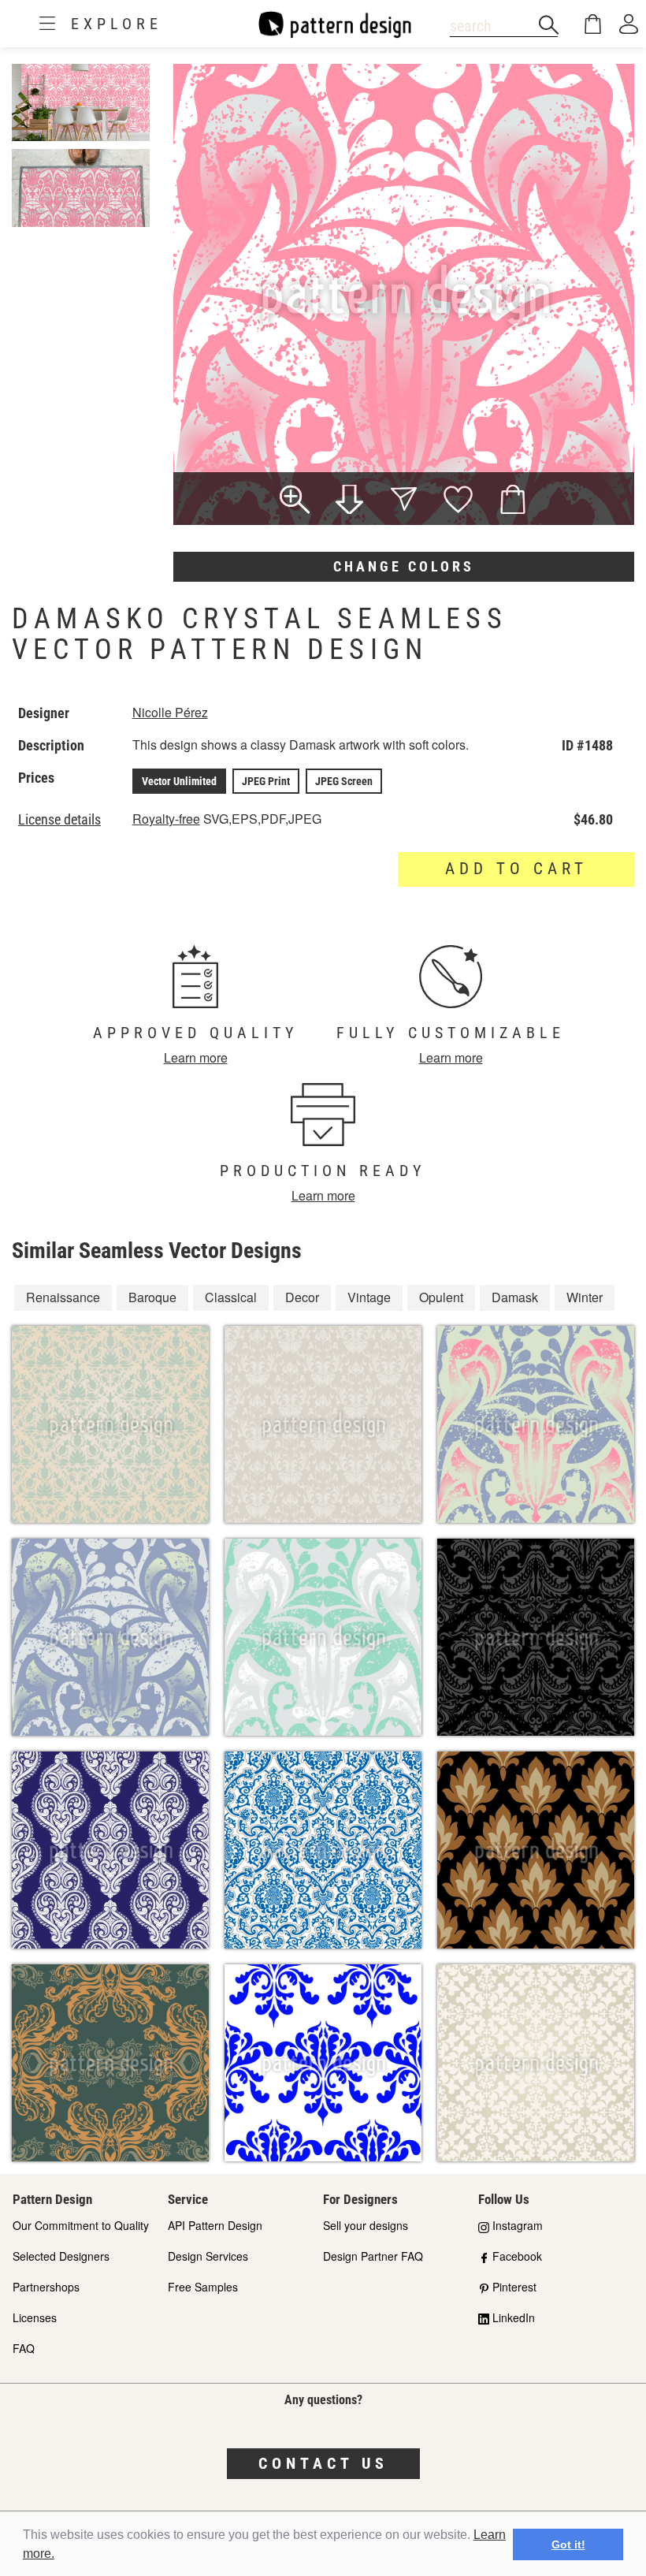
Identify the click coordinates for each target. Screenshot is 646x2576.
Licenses (35, 2317)
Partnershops (46, 2287)
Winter (585, 1297)
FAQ (24, 2348)
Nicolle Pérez (170, 712)
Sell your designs (366, 2225)
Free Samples (203, 2287)
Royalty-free (166, 819)
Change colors (404, 566)
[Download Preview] (349, 501)
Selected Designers (61, 2256)
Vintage (369, 1297)
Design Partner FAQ (373, 2256)
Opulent (441, 1297)
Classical (231, 1297)
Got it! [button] (568, 2544)
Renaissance (63, 1297)
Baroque (152, 1297)
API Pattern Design (215, 2225)
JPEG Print (266, 781)
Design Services (208, 2256)
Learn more (196, 1057)
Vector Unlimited (179, 781)
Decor (302, 1297)
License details (59, 820)
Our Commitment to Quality (81, 2225)
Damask (515, 1297)
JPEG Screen (344, 781)
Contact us (323, 2463)
